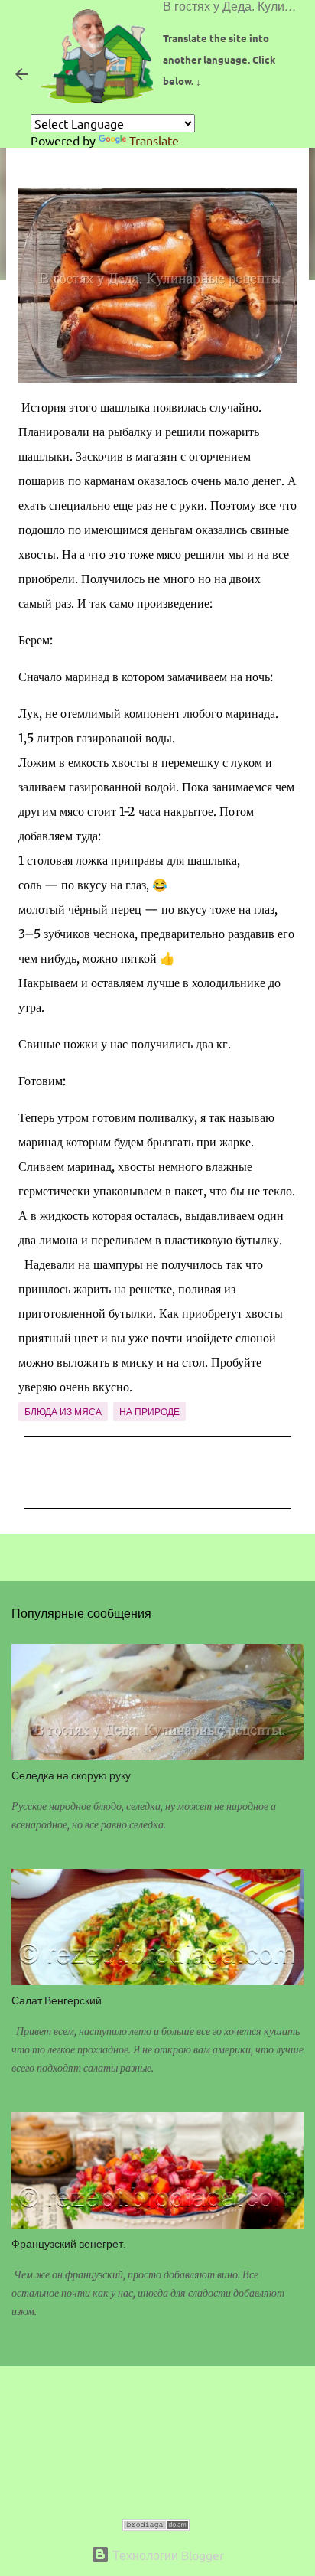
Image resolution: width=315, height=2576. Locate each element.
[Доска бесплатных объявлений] (156, 2525)
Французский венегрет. (69, 2243)
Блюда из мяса (63, 1412)
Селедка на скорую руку (71, 1775)
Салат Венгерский (57, 2000)
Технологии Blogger (167, 2555)
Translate (154, 140)
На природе (149, 1412)
